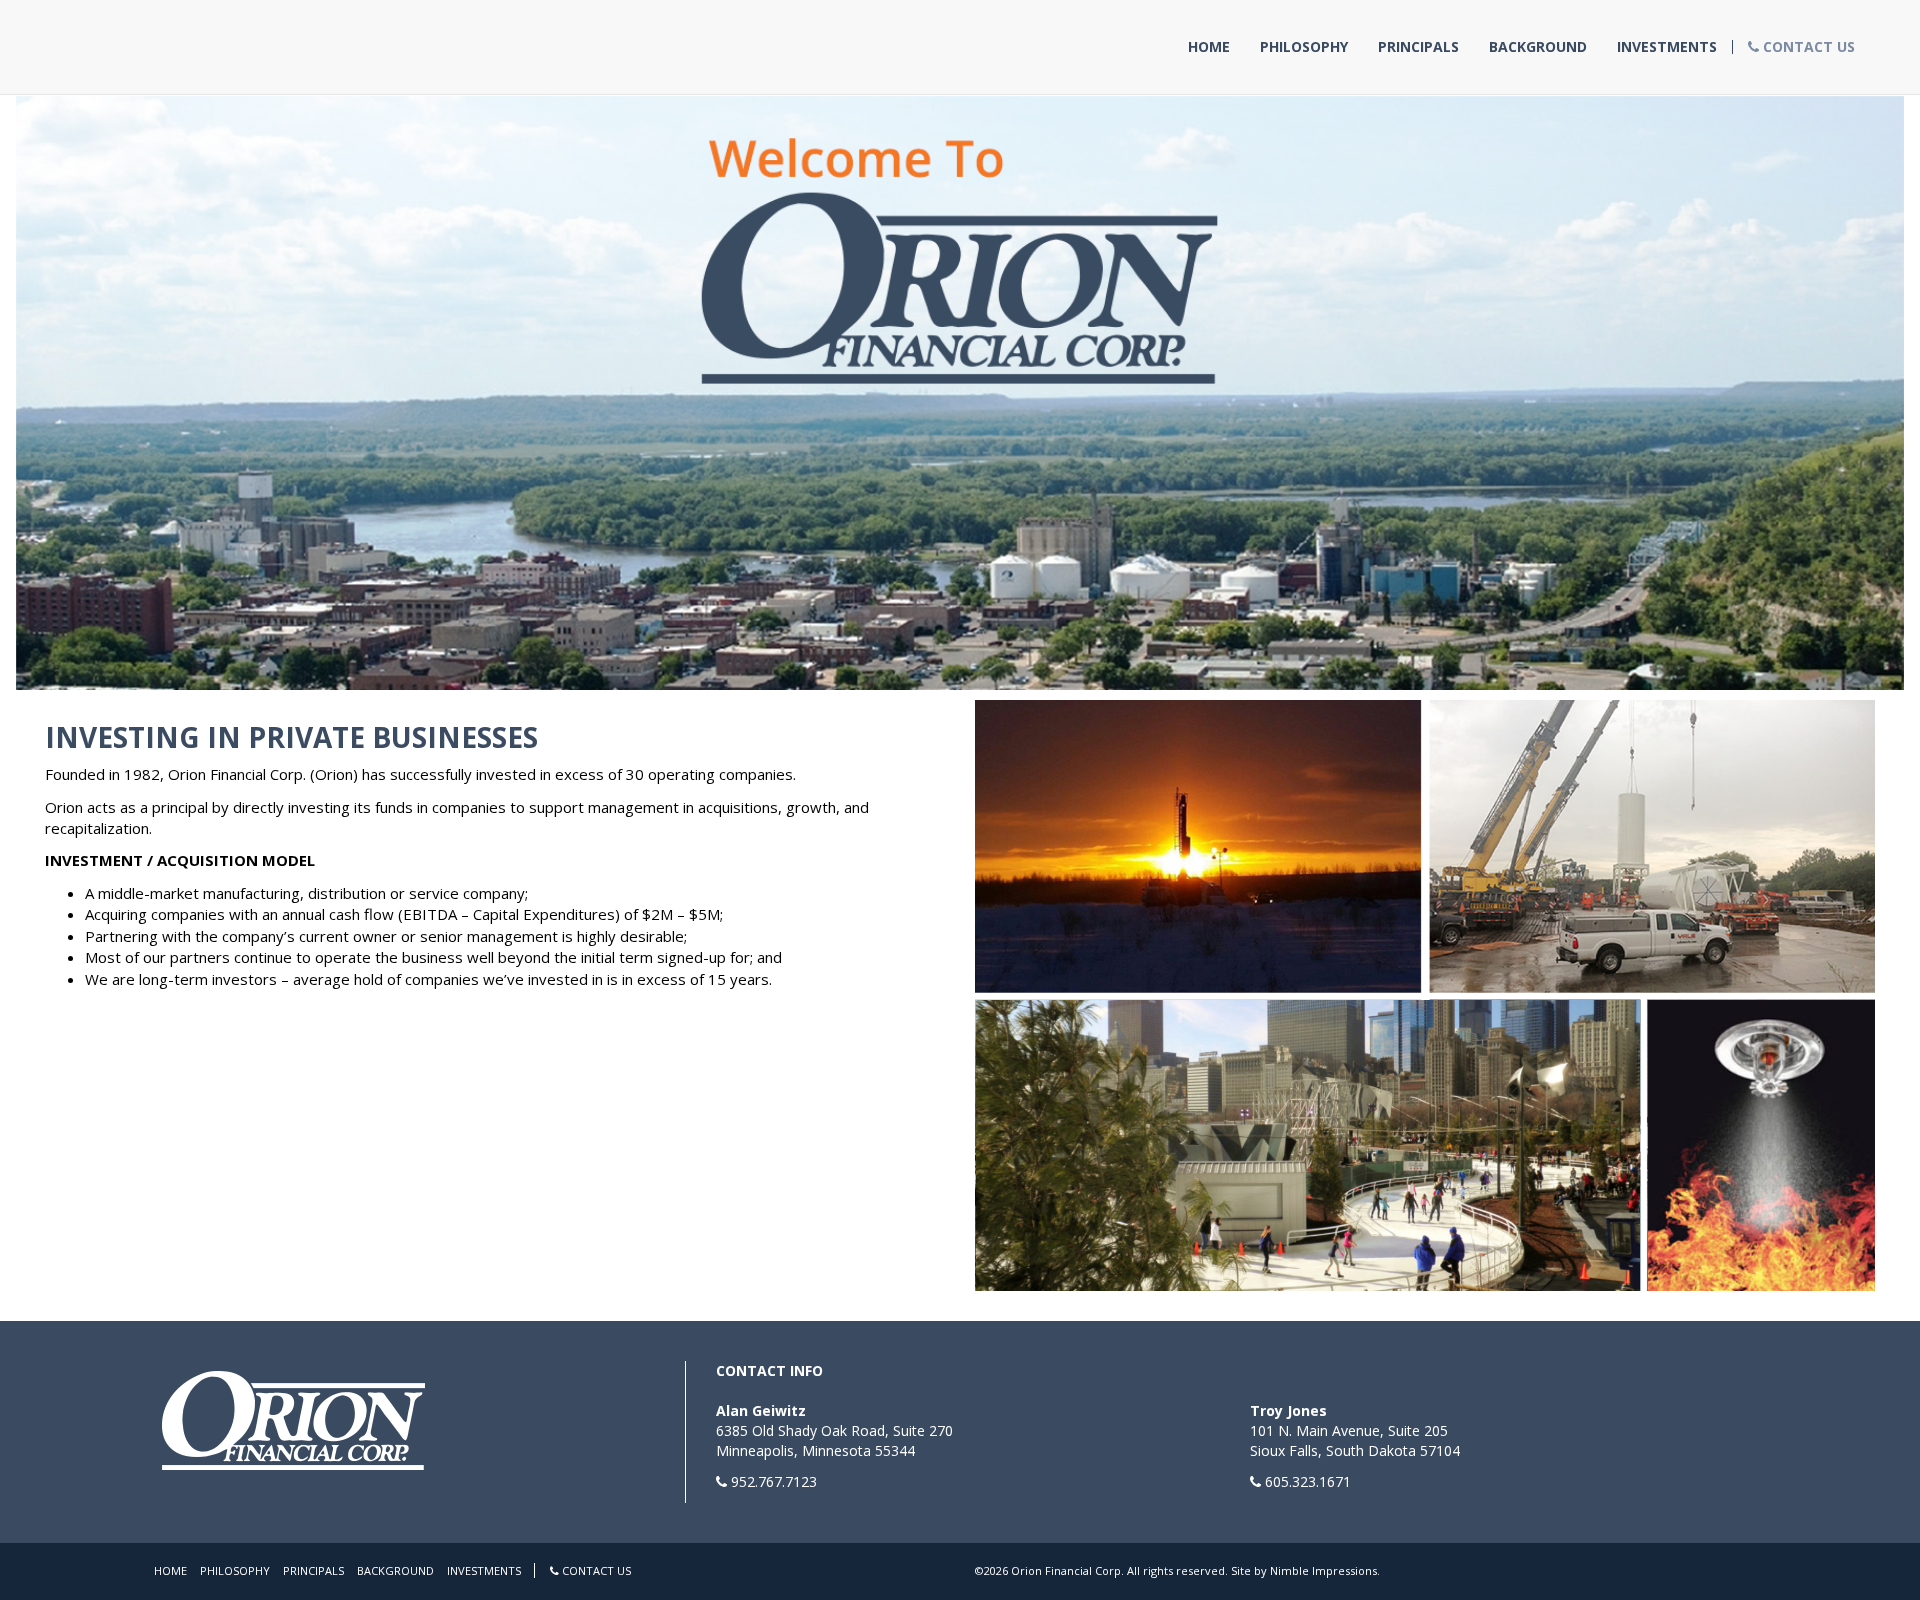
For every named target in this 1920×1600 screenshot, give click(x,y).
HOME (1209, 47)
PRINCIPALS (1418, 47)
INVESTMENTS (1667, 47)
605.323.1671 (1308, 1481)
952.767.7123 (774, 1481)
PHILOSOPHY (1304, 47)
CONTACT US (1807, 47)
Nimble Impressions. (1325, 1570)
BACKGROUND (1538, 47)
